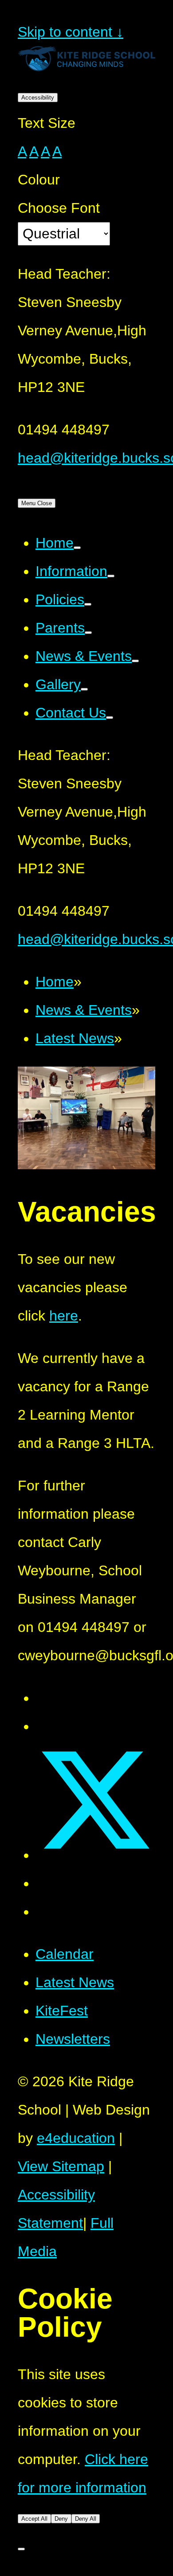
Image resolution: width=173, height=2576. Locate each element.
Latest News (75, 1038)
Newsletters (73, 2039)
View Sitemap (61, 2166)
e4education (76, 2138)
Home (55, 982)
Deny (61, 2519)
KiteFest (62, 2011)
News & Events (84, 1010)
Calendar (65, 1954)
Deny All (86, 2519)
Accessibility (38, 98)
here (64, 1316)
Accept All (34, 2519)
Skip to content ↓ (71, 32)
